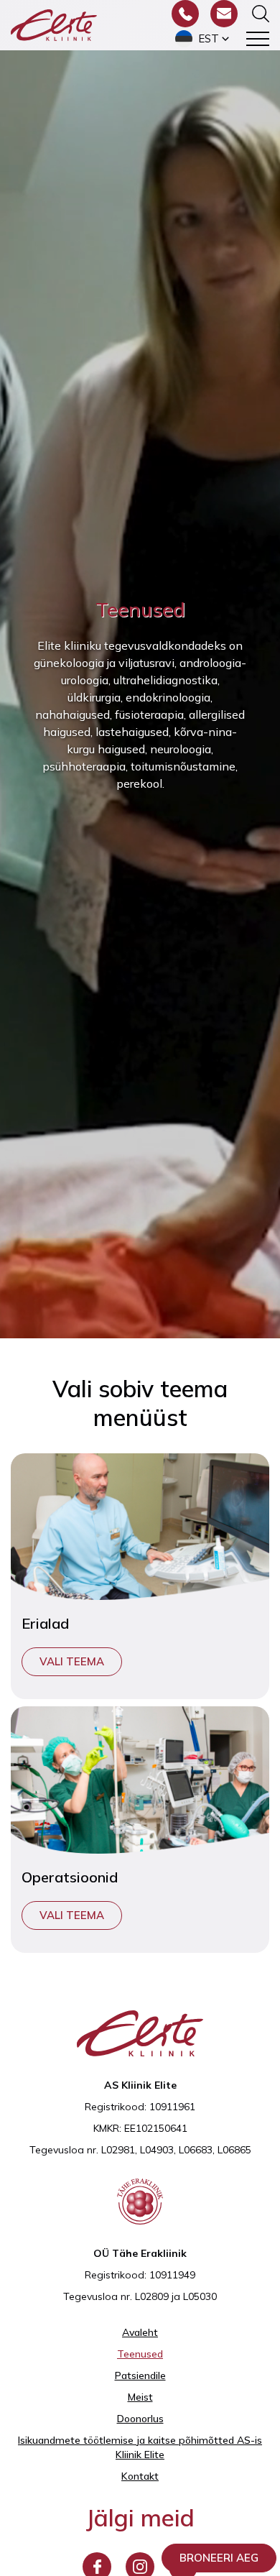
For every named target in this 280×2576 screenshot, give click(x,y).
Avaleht (140, 2332)
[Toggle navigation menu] (258, 39)
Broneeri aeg (219, 2558)
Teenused (140, 2354)
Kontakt (140, 2476)
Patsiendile (140, 2375)
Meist (140, 2397)
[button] (204, 39)
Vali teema (72, 1661)
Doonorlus (140, 2419)
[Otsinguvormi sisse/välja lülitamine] (261, 14)
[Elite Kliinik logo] (54, 24)
